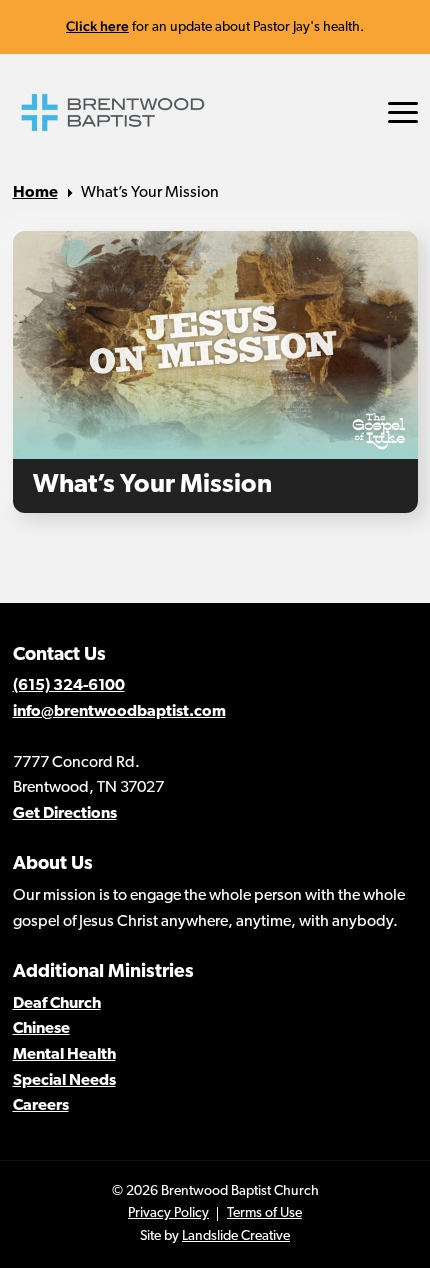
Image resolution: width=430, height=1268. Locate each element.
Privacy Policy (168, 1213)
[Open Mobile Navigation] (403, 112)
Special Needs (64, 1081)
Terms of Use (264, 1213)
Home (35, 193)
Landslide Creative (236, 1236)
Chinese (41, 1029)
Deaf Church (57, 1004)
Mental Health (64, 1055)
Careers (41, 1106)
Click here (97, 26)
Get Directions (65, 814)
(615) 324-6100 (69, 686)
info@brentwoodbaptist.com (119, 712)
